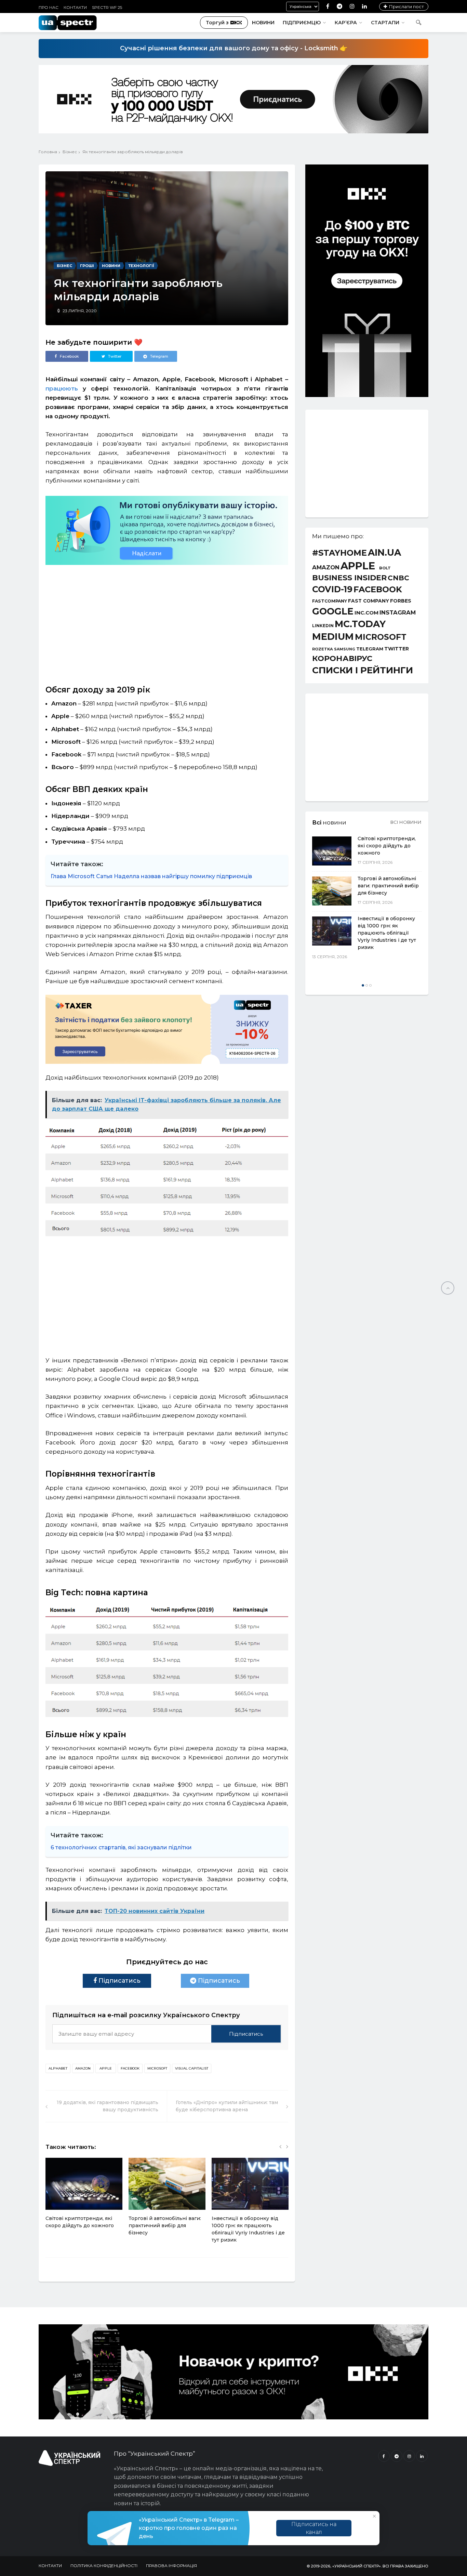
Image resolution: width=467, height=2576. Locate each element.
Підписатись (119, 1981)
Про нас (49, 7)
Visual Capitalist (192, 2068)
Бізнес (70, 152)
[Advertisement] (167, 622)
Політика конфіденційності (104, 2566)
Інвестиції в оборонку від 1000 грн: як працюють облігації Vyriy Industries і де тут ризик (387, 933)
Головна (48, 152)
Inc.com (366, 613)
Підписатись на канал (314, 2528)
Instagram (398, 613)
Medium (333, 637)
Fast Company (369, 601)
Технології (141, 266)
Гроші (87, 266)
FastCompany (330, 601)
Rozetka (323, 649)
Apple (106, 2068)
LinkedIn (323, 626)
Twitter (397, 649)
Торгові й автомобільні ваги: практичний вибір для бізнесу (165, 2225)
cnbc (398, 578)
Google (333, 612)
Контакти (75, 7)
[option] (84, 2197)
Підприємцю (302, 23)
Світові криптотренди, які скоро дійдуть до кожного (387, 846)
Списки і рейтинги (363, 670)
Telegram (370, 649)
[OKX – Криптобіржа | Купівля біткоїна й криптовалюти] (367, 395)
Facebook (130, 2068)
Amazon (83, 2068)
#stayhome (339, 553)
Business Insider (349, 578)
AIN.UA (384, 553)
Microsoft (157, 2068)
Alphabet (58, 2068)
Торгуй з (217, 23)
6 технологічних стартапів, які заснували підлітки (121, 1847)
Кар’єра (346, 23)
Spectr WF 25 (107, 7)
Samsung (345, 650)
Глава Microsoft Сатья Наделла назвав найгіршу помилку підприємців (151, 876)
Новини (263, 23)
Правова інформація (171, 2566)
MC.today (360, 624)
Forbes (401, 601)
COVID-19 (332, 589)
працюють (62, 388)
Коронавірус (342, 658)
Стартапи (385, 23)
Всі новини (406, 822)
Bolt (385, 568)
